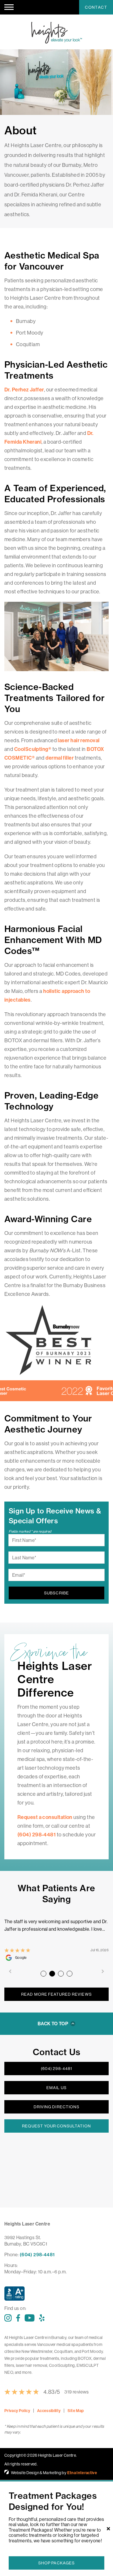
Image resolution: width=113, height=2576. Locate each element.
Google (21, 1958)
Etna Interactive (82, 2473)
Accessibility (49, 2411)
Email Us (56, 2088)
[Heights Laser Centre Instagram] (8, 2318)
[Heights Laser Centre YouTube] (30, 2318)
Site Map (76, 2411)
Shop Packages (57, 2563)
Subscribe (56, 1593)
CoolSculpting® (33, 749)
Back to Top (53, 2024)
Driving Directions (57, 2107)
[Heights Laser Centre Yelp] (42, 2318)
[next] (103, 1972)
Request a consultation (45, 1817)
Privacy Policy (17, 2411)
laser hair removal (79, 740)
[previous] (10, 1972)
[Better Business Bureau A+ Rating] (57, 2295)
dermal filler (60, 758)
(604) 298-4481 (57, 2069)
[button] (9, 7)
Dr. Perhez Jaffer (24, 390)
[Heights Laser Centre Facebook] (18, 2318)
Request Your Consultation (56, 2126)
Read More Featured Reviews (56, 1994)
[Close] (108, 2529)
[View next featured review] (43, 1974)
